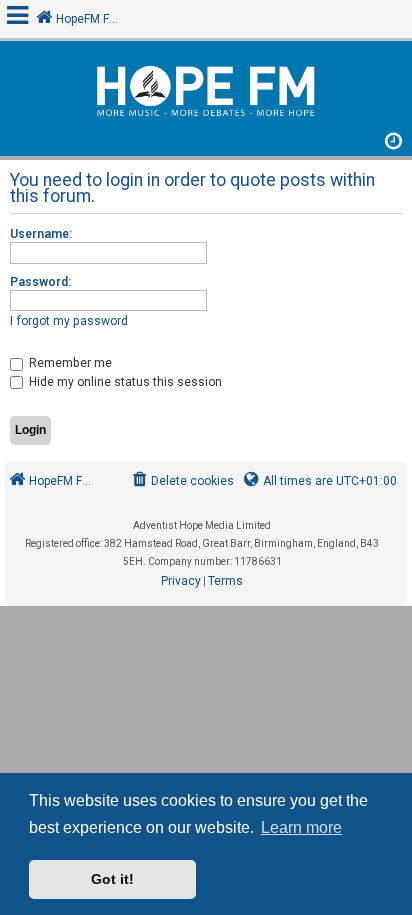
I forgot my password (69, 321)
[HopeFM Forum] (206, 93)
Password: (40, 282)
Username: (41, 234)
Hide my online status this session (124, 382)
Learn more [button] (301, 827)
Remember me (69, 363)
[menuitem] (181, 481)
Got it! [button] (112, 879)
